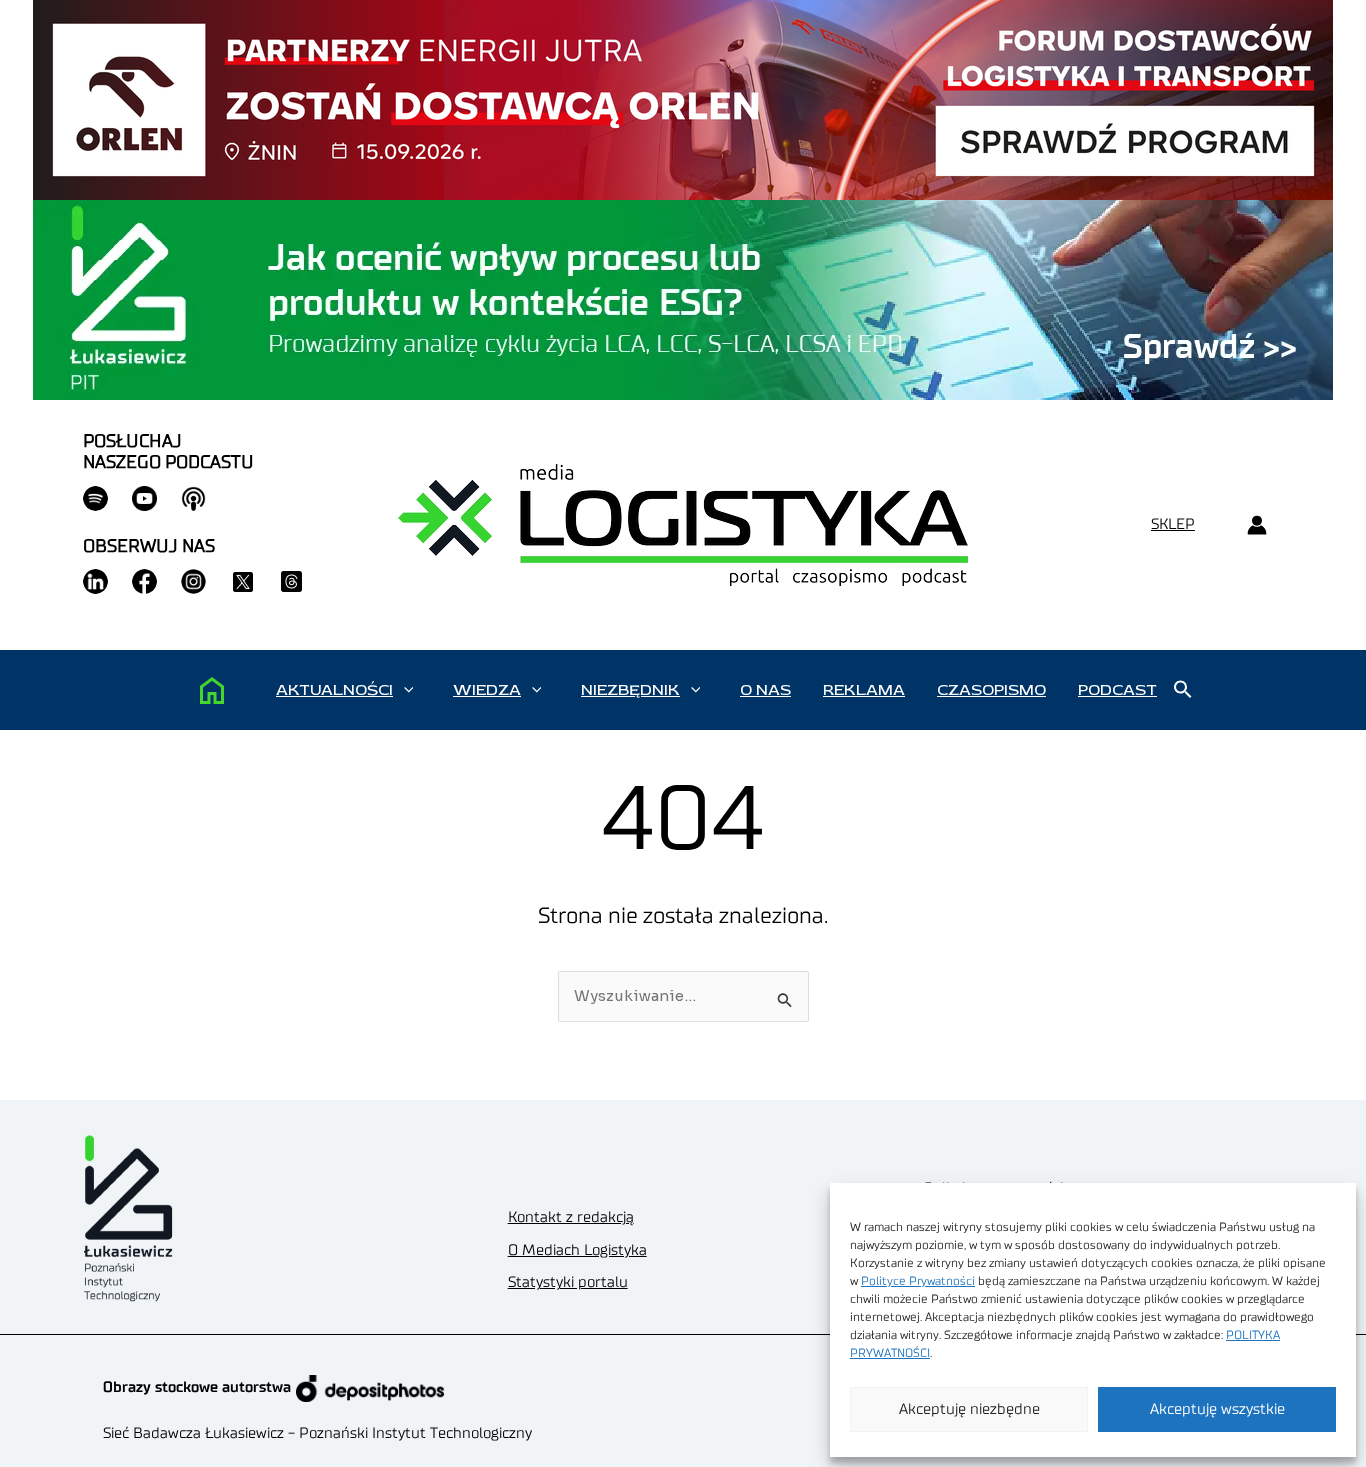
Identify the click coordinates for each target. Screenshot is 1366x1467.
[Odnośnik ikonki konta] (1256, 525)
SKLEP (1173, 524)
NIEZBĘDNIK (630, 690)
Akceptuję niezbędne (969, 1409)
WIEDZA (487, 690)
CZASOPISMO (991, 690)
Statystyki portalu (568, 1282)
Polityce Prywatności (918, 1281)
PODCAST (1117, 690)
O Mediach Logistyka (577, 1250)
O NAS (765, 690)
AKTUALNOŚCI (334, 690)
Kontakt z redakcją (571, 1217)
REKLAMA (864, 690)
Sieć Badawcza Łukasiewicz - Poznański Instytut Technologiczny (317, 1433)
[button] (408, 690)
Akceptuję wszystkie (1217, 1409)
